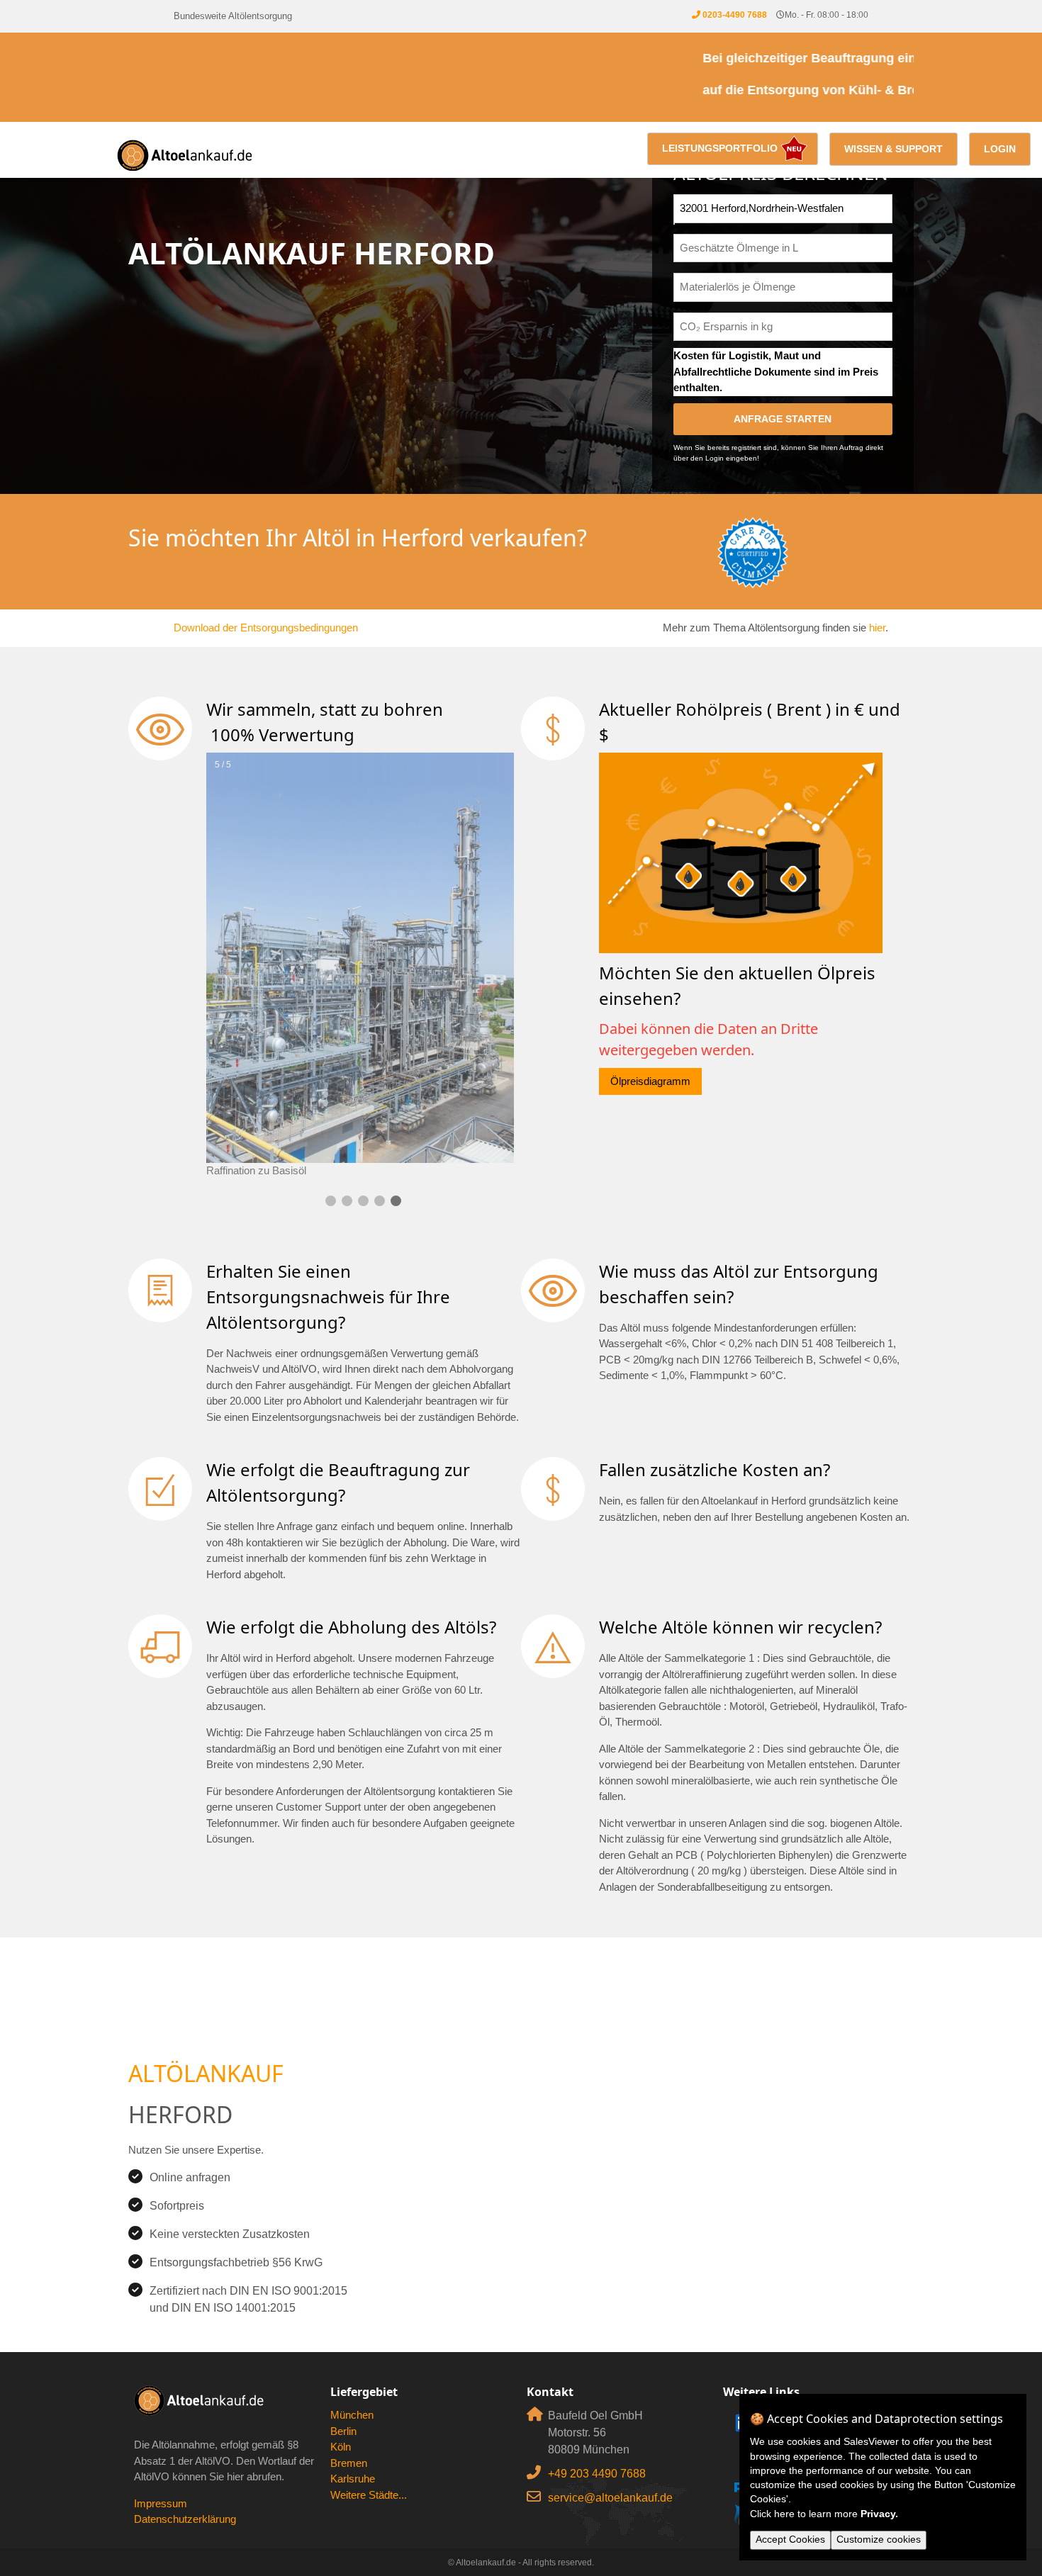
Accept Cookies (790, 2540)
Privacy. (879, 2514)
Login (1000, 149)
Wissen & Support (893, 149)
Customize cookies (879, 2540)
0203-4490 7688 (735, 15)
